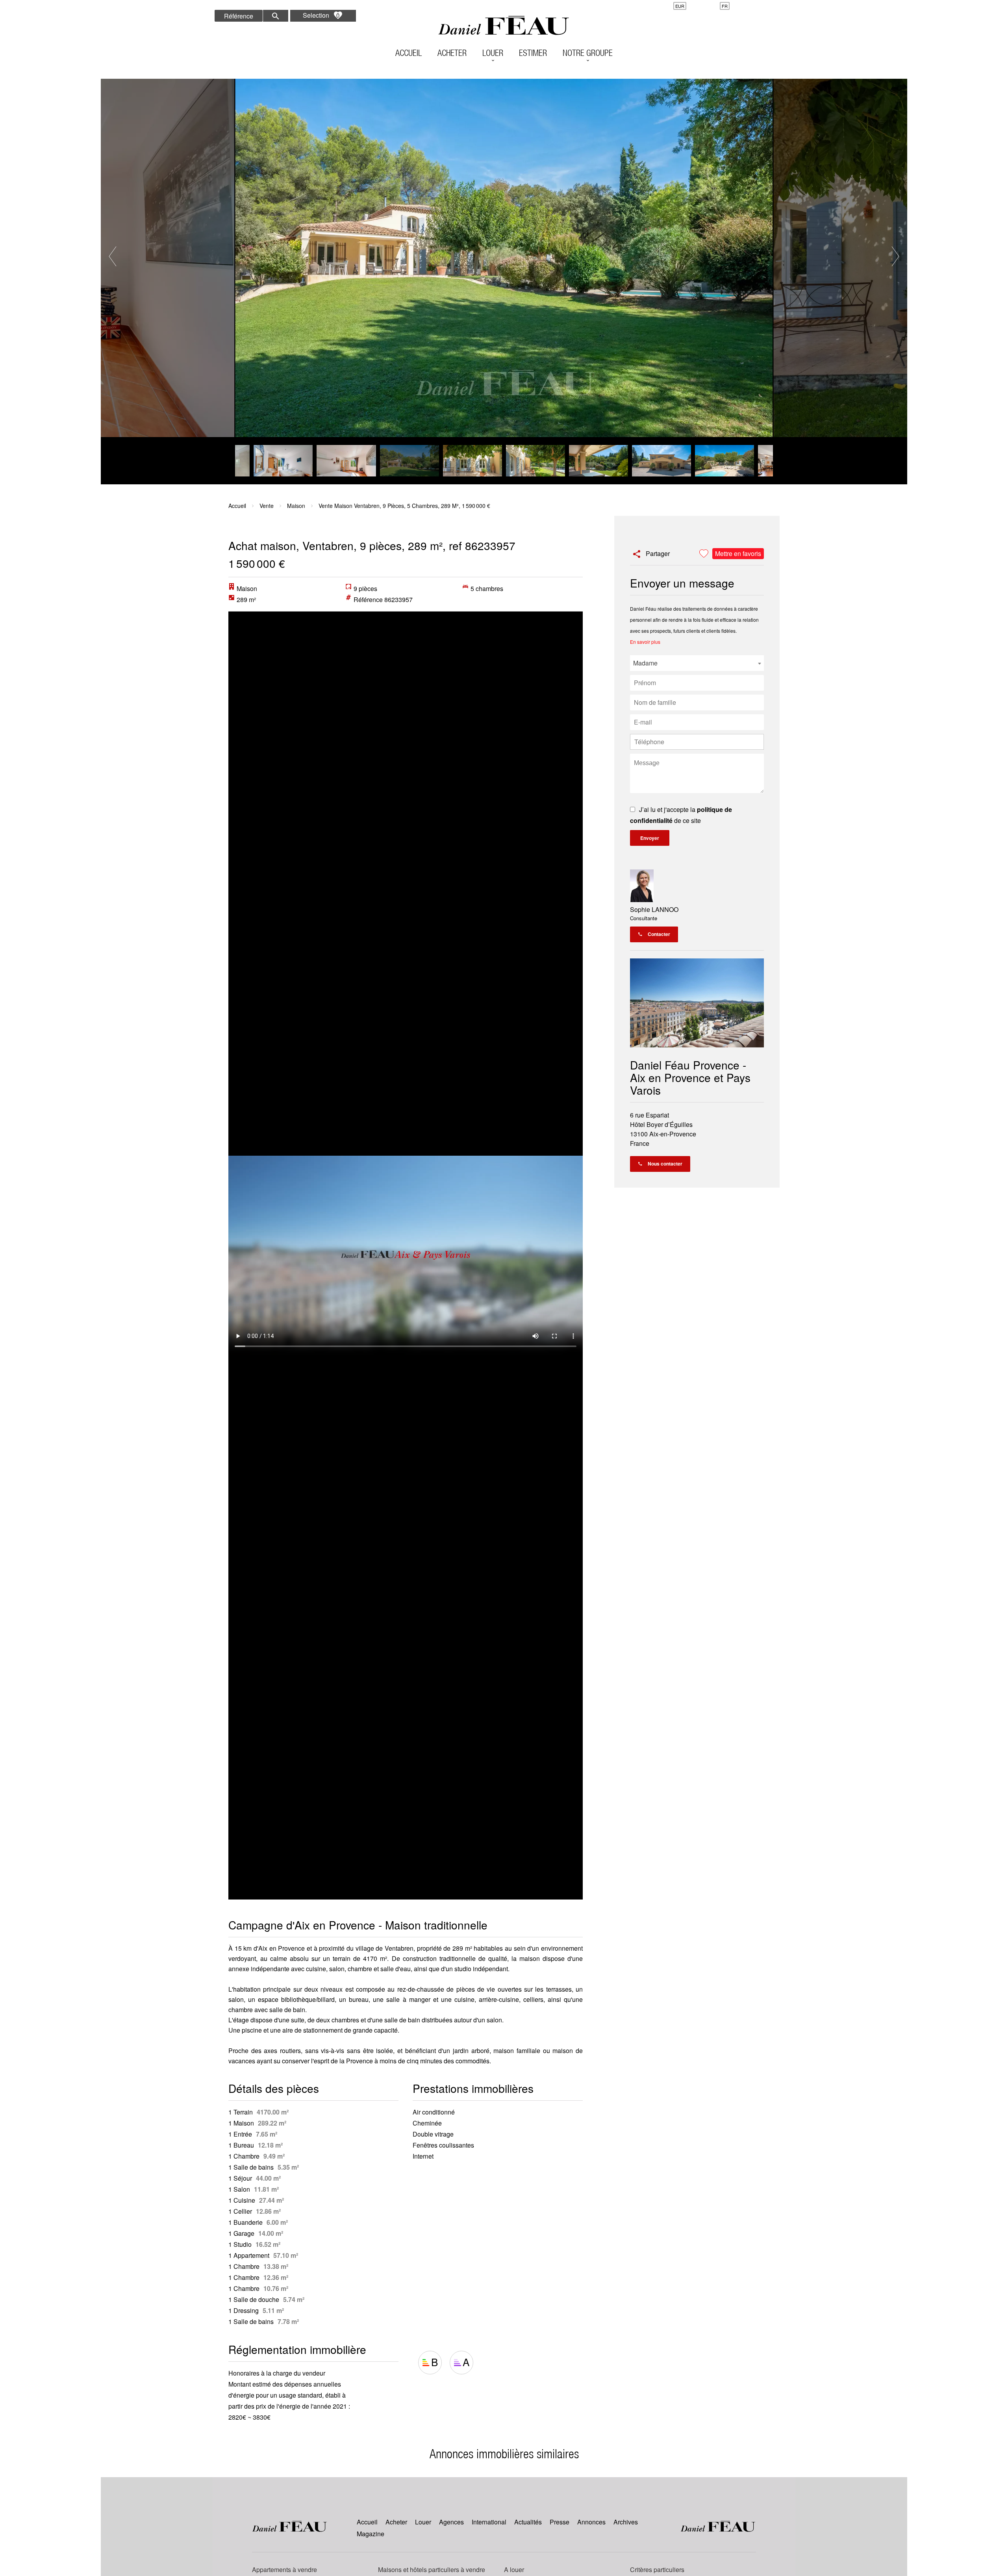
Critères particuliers (657, 2570)
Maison (296, 506)
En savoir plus (645, 642)
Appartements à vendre (284, 2570)
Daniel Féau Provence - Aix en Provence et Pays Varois (690, 1077)
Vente (267, 506)
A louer (514, 2570)
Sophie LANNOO (654, 909)
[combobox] (697, 663)
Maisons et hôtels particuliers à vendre (432, 2570)
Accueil (504, 26)
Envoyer (650, 838)
